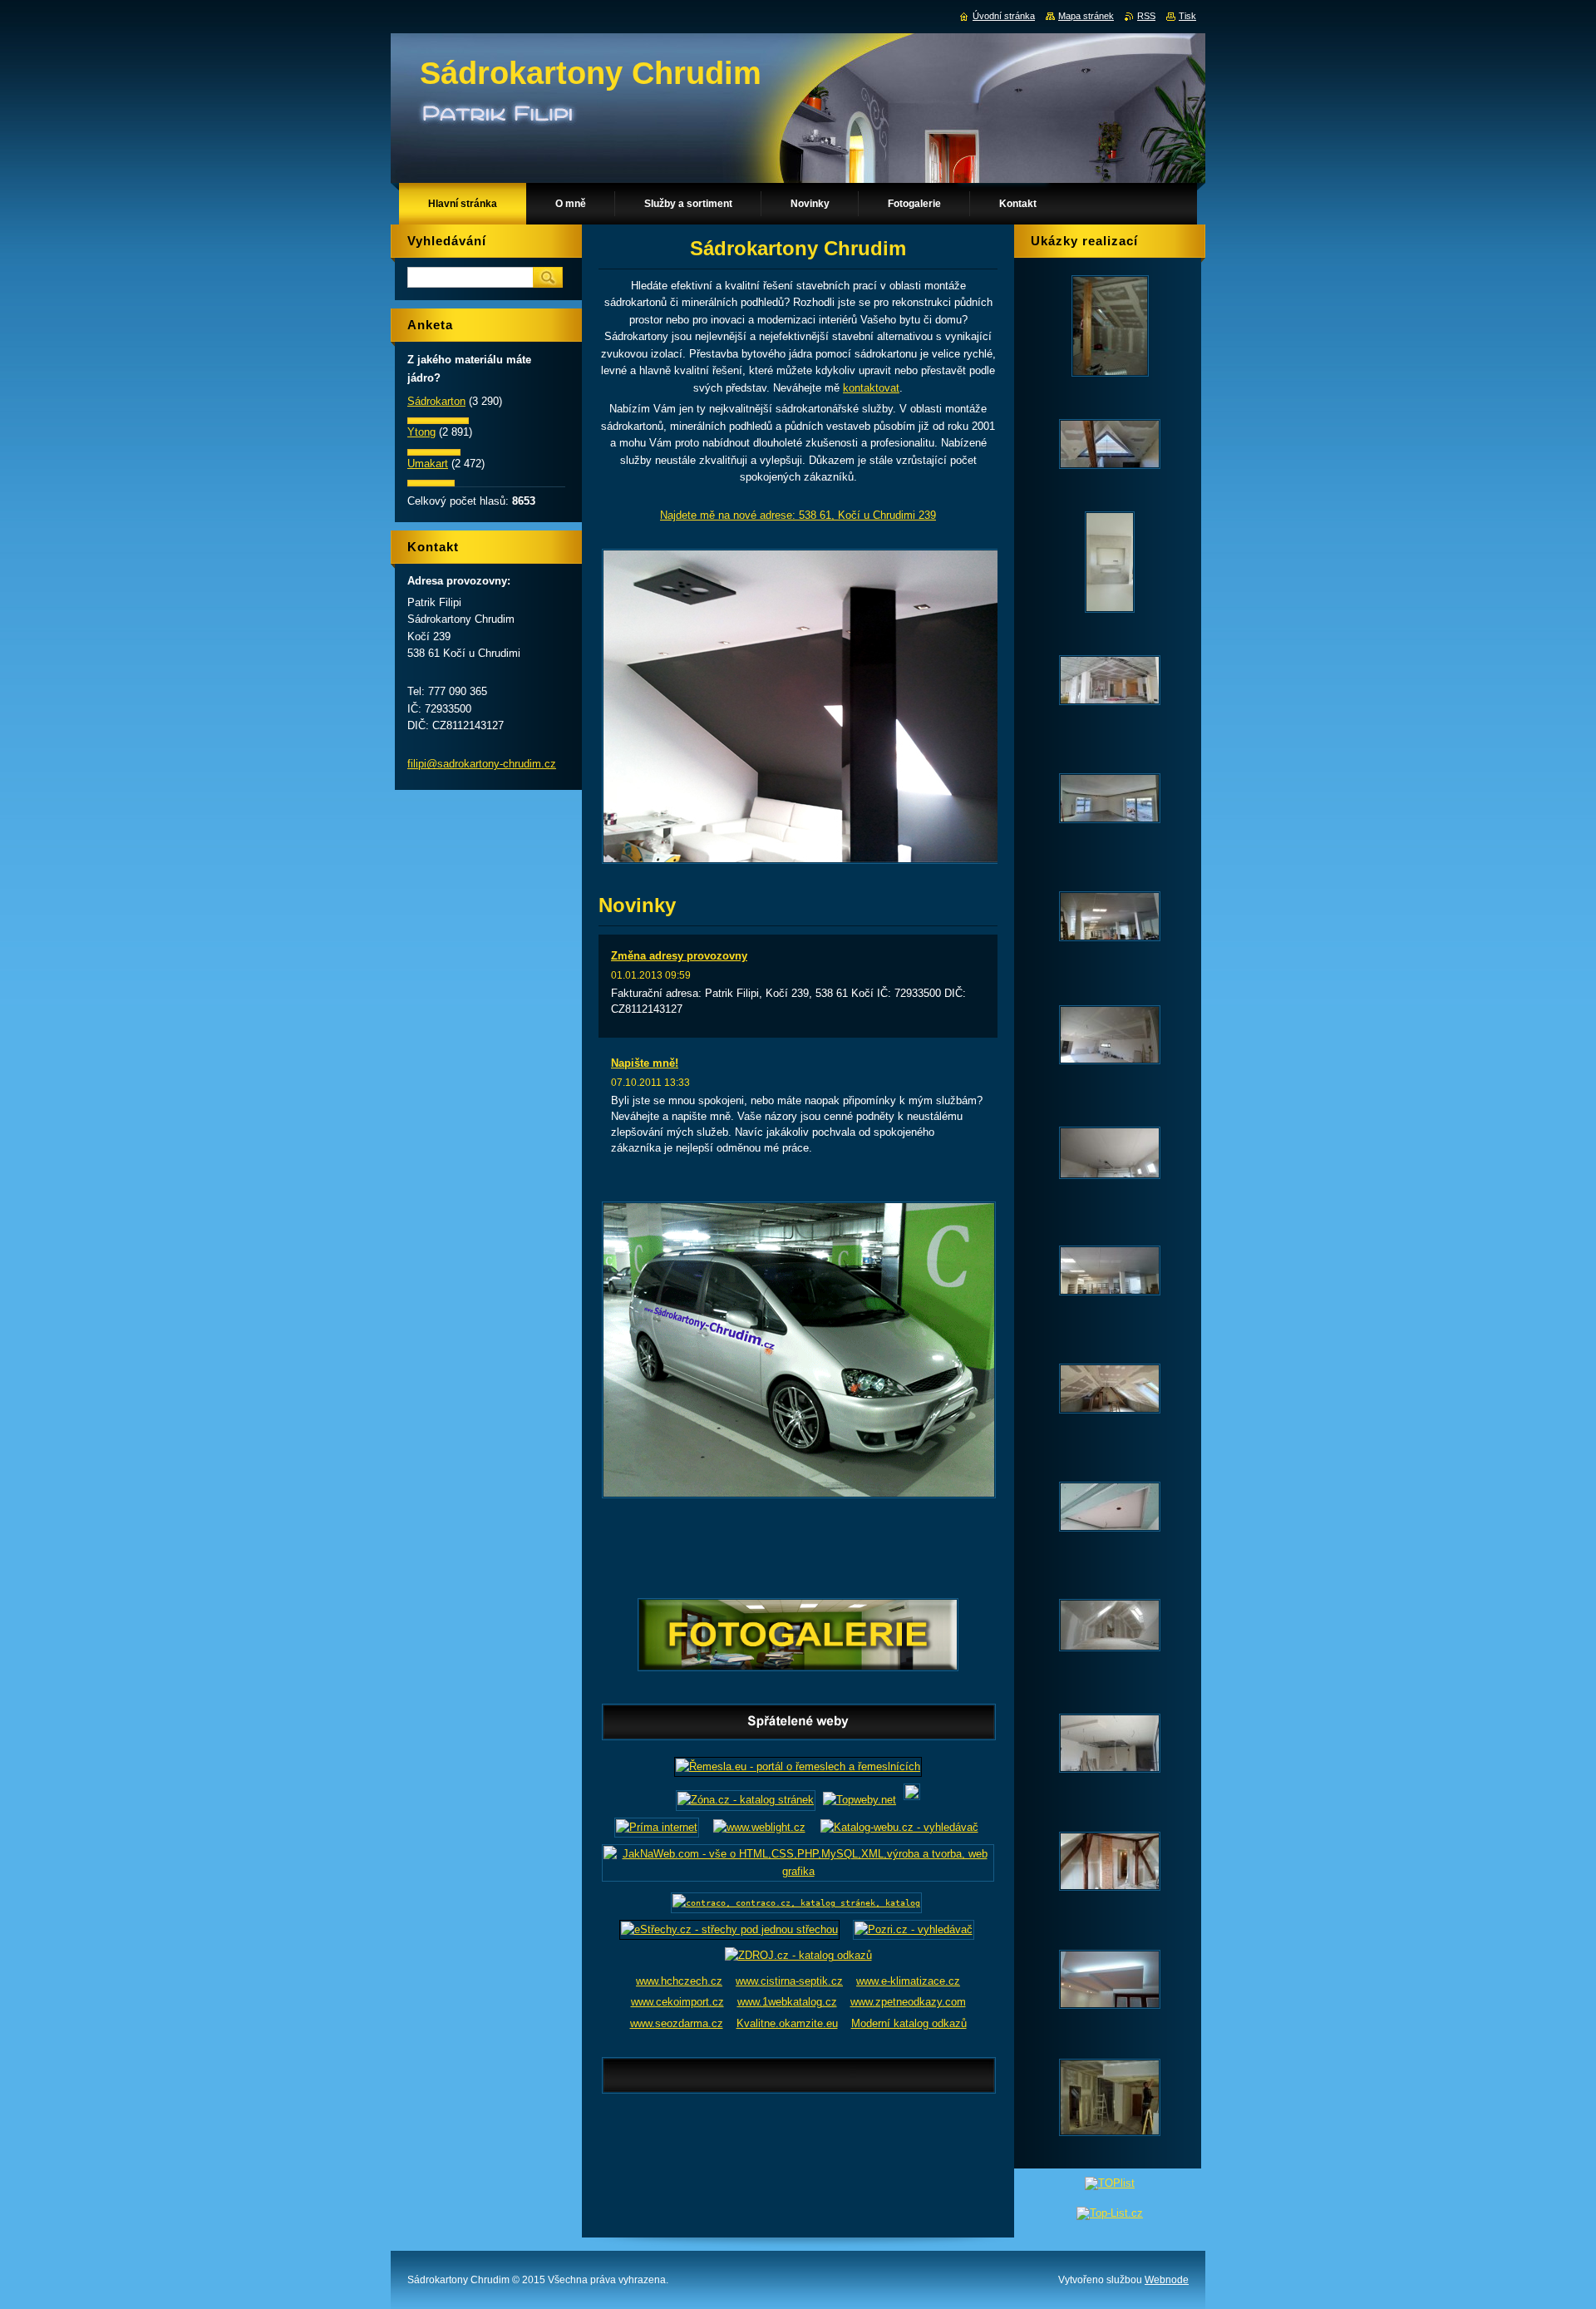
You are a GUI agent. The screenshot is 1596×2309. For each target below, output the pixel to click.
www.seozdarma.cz (677, 2023)
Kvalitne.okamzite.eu (787, 2023)
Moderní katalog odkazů (909, 2023)
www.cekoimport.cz (677, 2002)
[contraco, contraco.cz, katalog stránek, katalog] (796, 1902)
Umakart (428, 464)
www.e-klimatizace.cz (908, 1981)
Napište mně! (645, 1063)
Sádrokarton (436, 401)
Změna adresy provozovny (679, 956)
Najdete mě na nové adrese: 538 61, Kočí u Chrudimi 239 (798, 515)
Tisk (1187, 16)
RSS (1146, 16)
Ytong (421, 432)
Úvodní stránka (1004, 16)
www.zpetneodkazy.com (908, 2002)
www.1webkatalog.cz (787, 2002)
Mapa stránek (1086, 16)
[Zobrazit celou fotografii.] (1110, 326)
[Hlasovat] (438, 420)
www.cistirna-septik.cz (789, 1981)
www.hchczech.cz (679, 1981)
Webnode (1167, 2280)
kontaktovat (871, 388)
